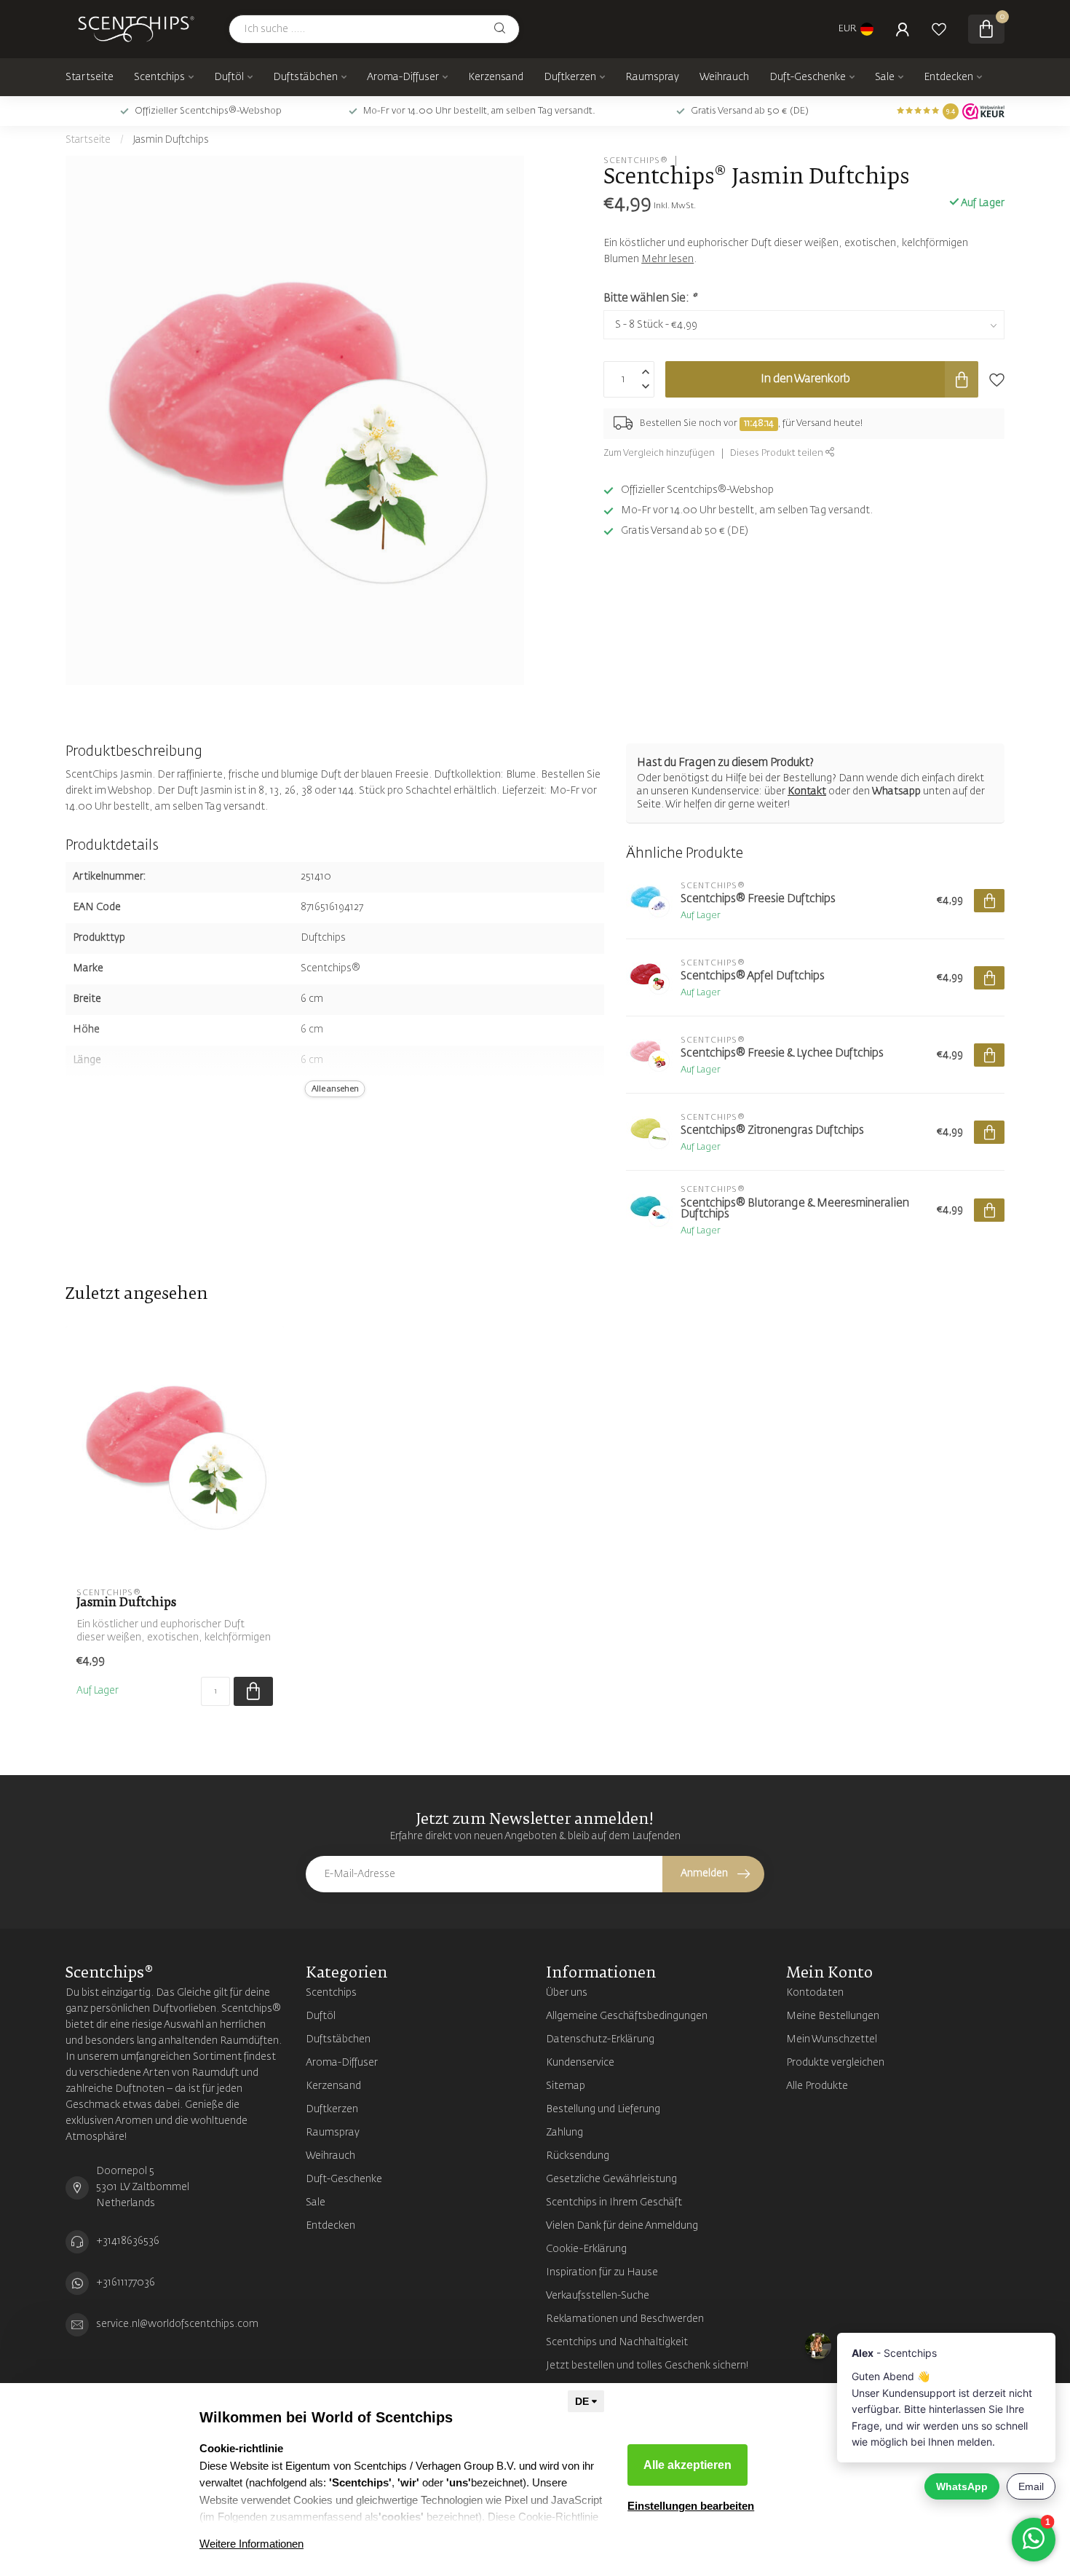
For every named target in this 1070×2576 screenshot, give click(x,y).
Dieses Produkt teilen (778, 453)
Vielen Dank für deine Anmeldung (622, 2226)
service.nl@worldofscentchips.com (177, 2324)
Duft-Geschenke (808, 77)
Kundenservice (580, 2063)
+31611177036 (126, 2283)
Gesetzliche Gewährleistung (611, 2179)
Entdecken (948, 77)
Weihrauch (724, 77)
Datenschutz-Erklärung (600, 2039)
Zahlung (564, 2133)
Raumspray (652, 77)
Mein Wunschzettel (832, 2039)
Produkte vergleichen (835, 2063)
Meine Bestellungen (833, 2016)
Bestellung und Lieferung (603, 2109)
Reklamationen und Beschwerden (625, 2319)
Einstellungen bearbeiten (691, 2506)
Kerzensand (496, 77)
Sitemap (566, 2086)
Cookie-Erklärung (586, 2249)
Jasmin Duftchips (171, 140)
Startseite (90, 77)
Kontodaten (815, 1993)
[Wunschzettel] (939, 29)
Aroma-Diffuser (403, 77)
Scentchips (159, 77)
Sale (885, 77)
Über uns (567, 1993)
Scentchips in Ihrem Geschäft (614, 2202)
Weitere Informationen (251, 2544)
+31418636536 (128, 2241)
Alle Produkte (817, 2086)
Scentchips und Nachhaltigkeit (617, 2342)
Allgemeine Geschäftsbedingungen (627, 2016)
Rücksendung (578, 2156)
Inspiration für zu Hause (602, 2272)
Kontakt (807, 791)
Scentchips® (636, 161)
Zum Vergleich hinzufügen (659, 453)
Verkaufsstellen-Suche (598, 2296)
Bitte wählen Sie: (650, 298)
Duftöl (229, 77)
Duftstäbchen (305, 77)
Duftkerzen (570, 77)
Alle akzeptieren (687, 2465)
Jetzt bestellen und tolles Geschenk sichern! (647, 2366)
